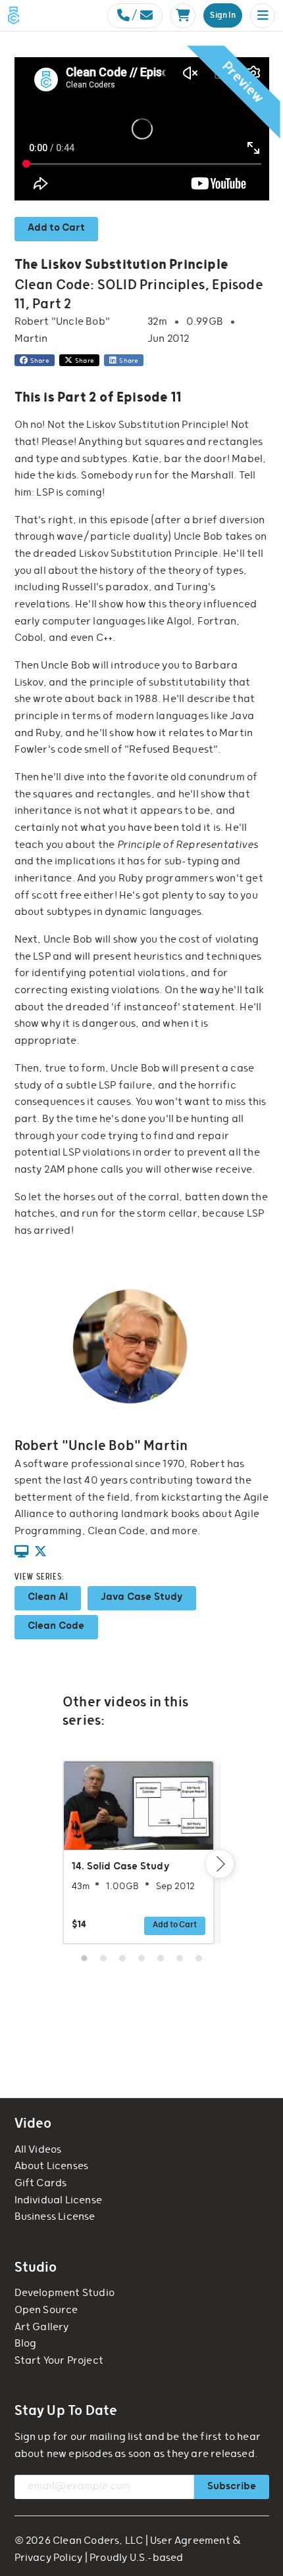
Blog (26, 2344)
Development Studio (65, 2293)
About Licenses (52, 2166)
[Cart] (183, 16)
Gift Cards (41, 2183)
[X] (40, 1553)
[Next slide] (219, 1864)
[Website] (21, 1553)
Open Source (46, 2310)
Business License (55, 2217)
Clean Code (56, 1626)
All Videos (38, 2150)
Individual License (59, 2200)
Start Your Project (59, 2361)
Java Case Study (142, 1597)
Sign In (222, 15)
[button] (263, 16)
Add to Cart (56, 228)
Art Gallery (42, 2327)
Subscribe (232, 2486)
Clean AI (48, 1597)
